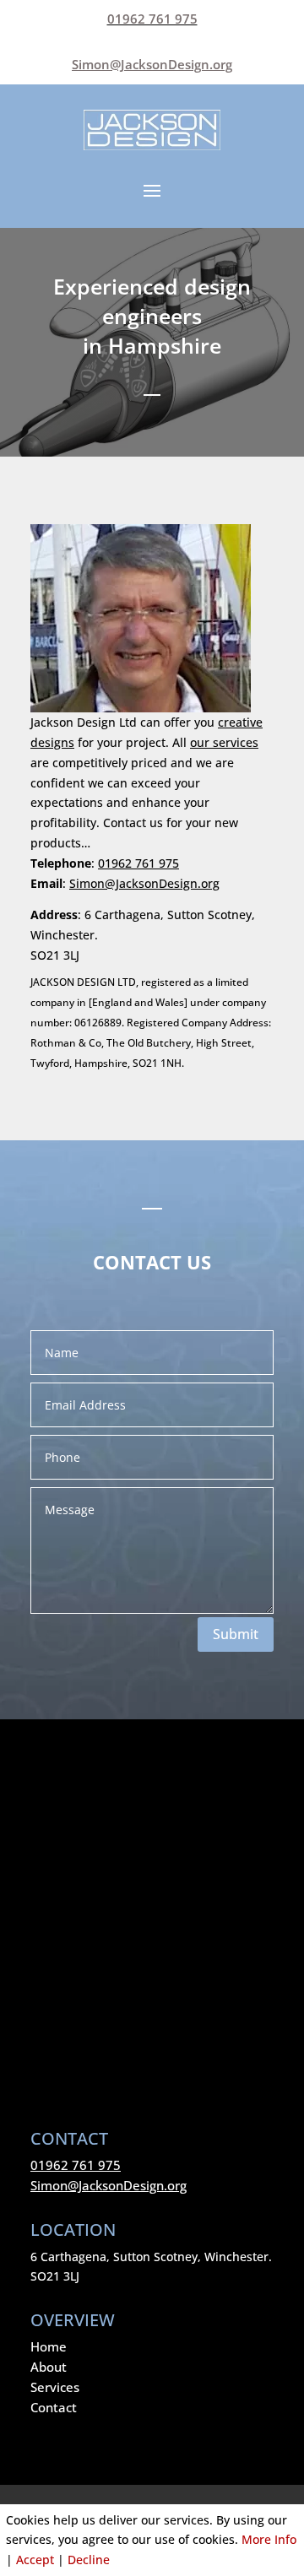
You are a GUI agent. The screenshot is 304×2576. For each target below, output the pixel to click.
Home (49, 2346)
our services (224, 742)
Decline (89, 2560)
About (49, 2367)
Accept (35, 2560)
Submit (236, 1634)
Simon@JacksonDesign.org (144, 883)
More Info (269, 2539)
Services (55, 2387)
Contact (54, 2407)
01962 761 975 (152, 19)
